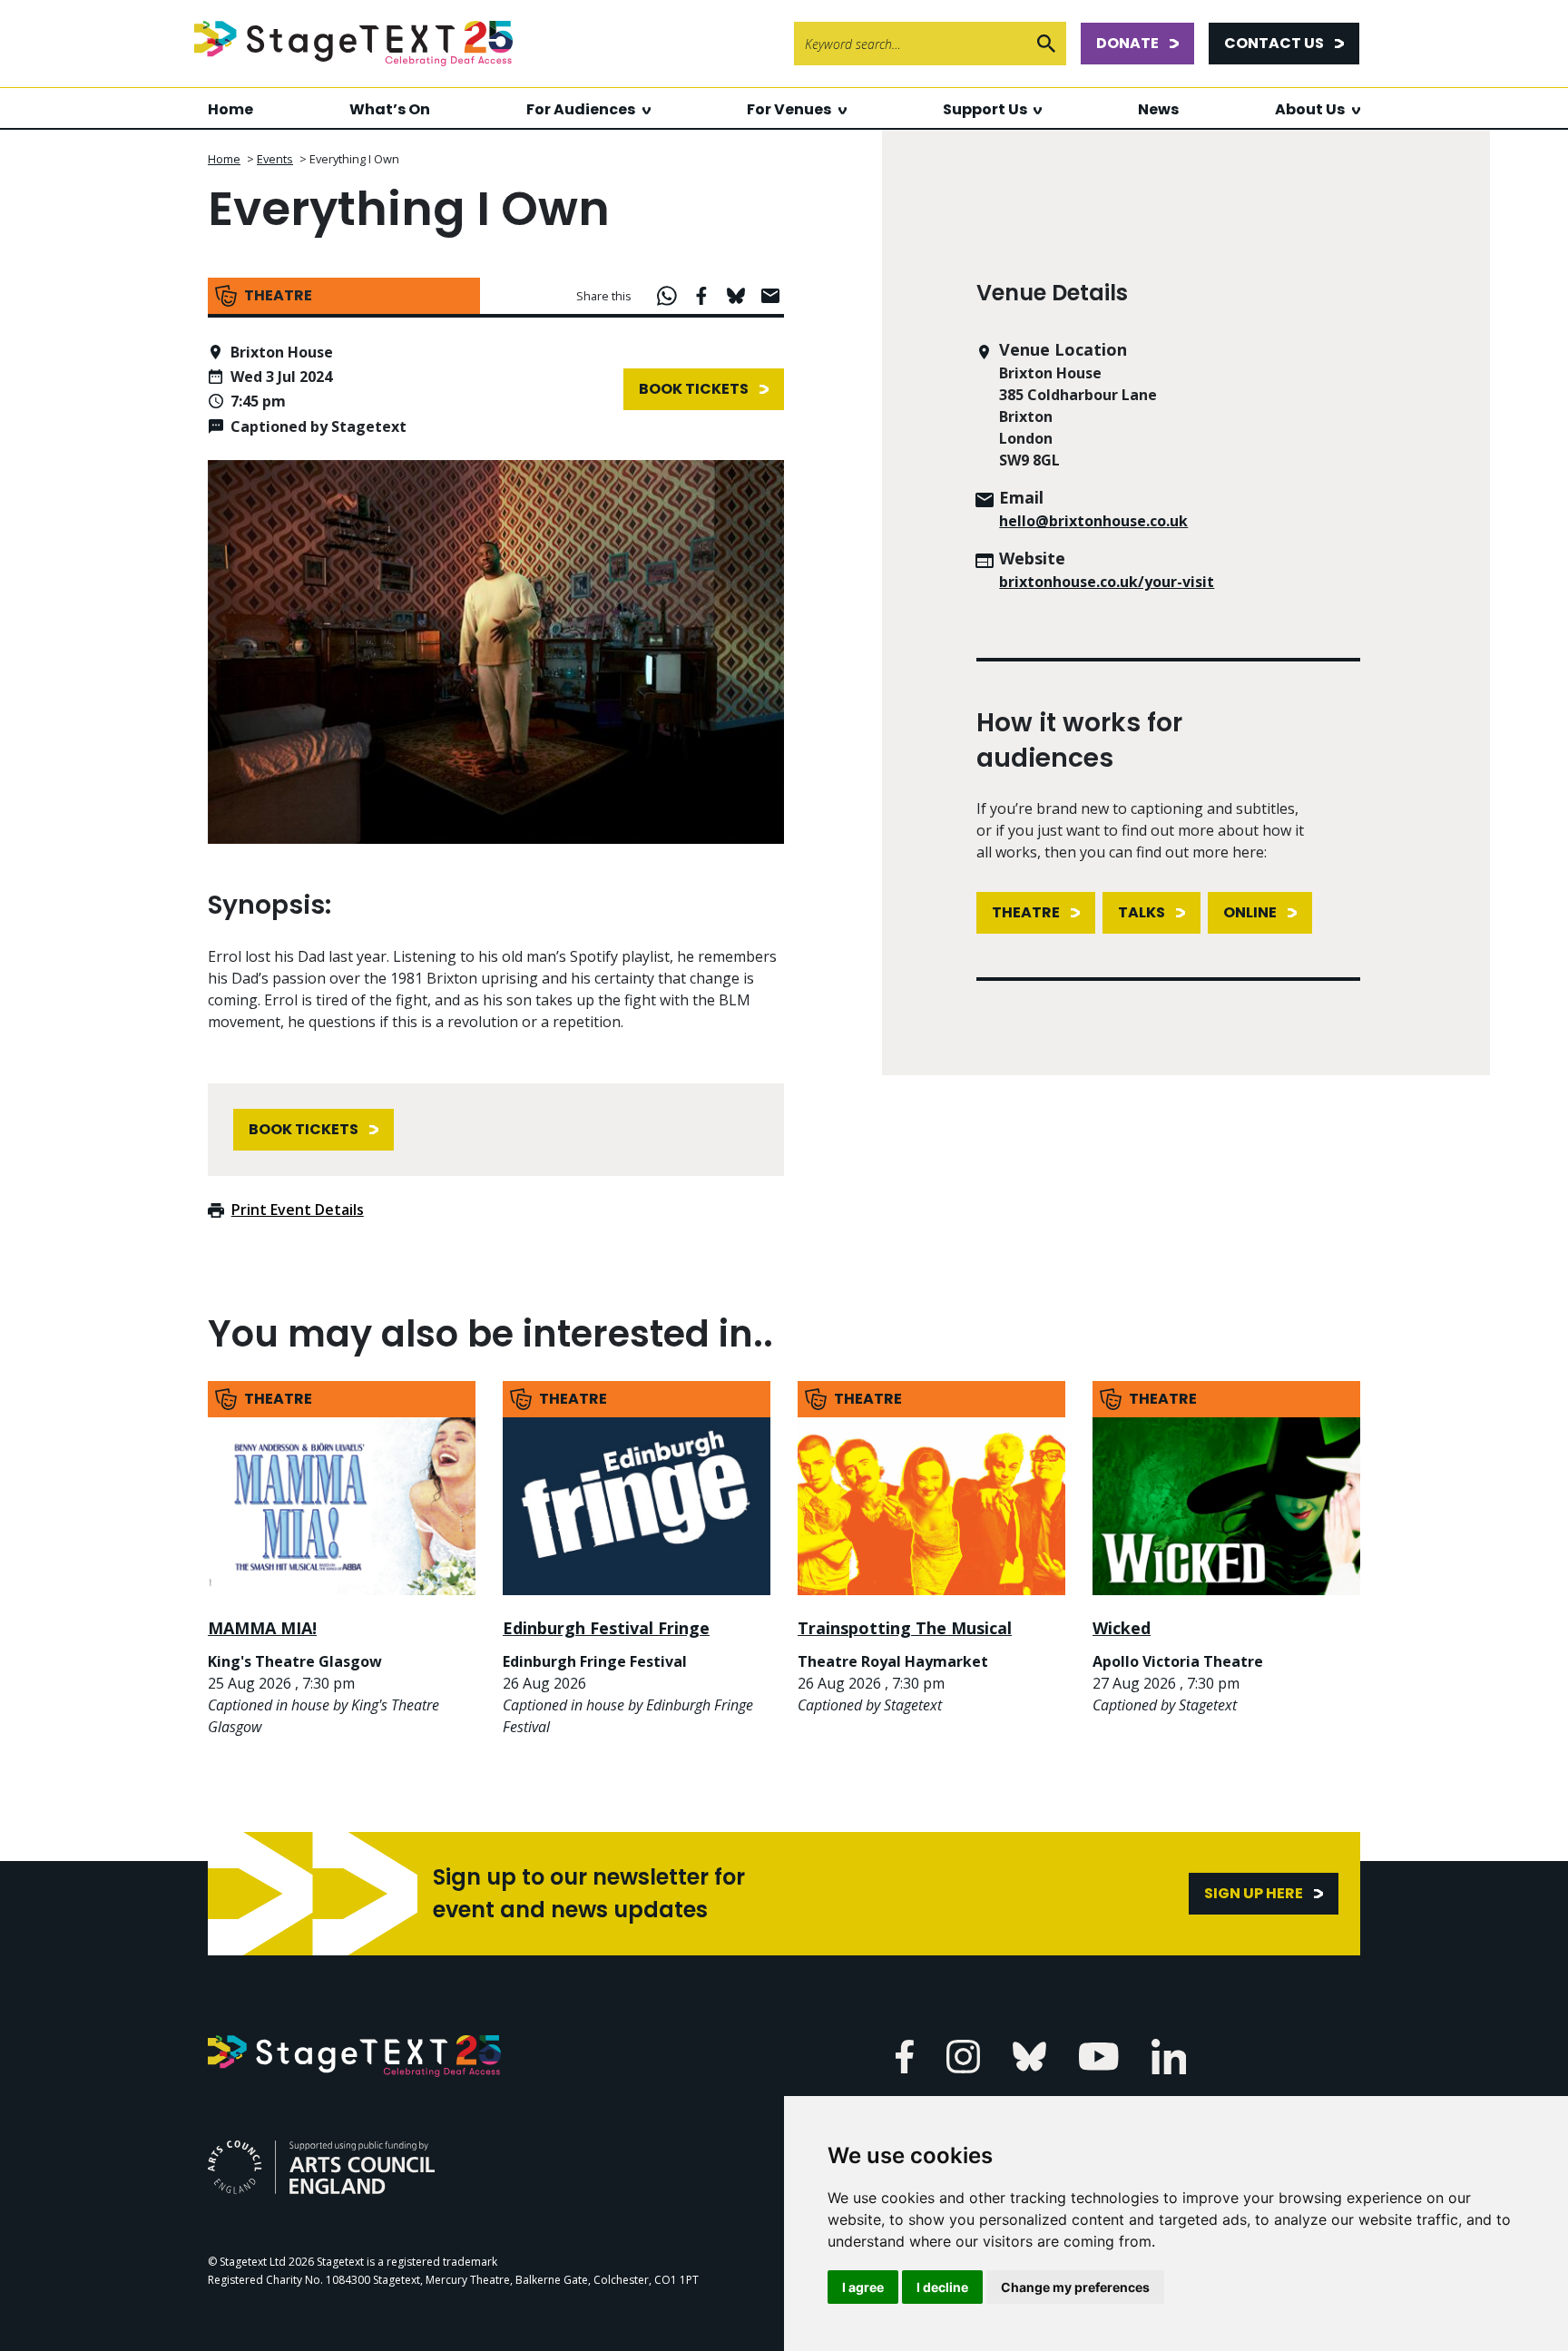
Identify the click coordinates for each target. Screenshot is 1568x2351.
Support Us (985, 109)
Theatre (1026, 912)
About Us (1310, 109)
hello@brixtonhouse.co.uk (1093, 521)
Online (1250, 912)
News (1158, 109)
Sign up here (1254, 1893)
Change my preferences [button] (1075, 2287)
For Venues (789, 109)
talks (1142, 912)
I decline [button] (942, 2287)
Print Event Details (298, 1210)
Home (230, 109)
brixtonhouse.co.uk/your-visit (1107, 582)
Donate (1127, 43)
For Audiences (581, 109)
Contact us (1274, 43)
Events (275, 159)
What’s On (390, 109)
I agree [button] (863, 2287)
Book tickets (694, 389)
